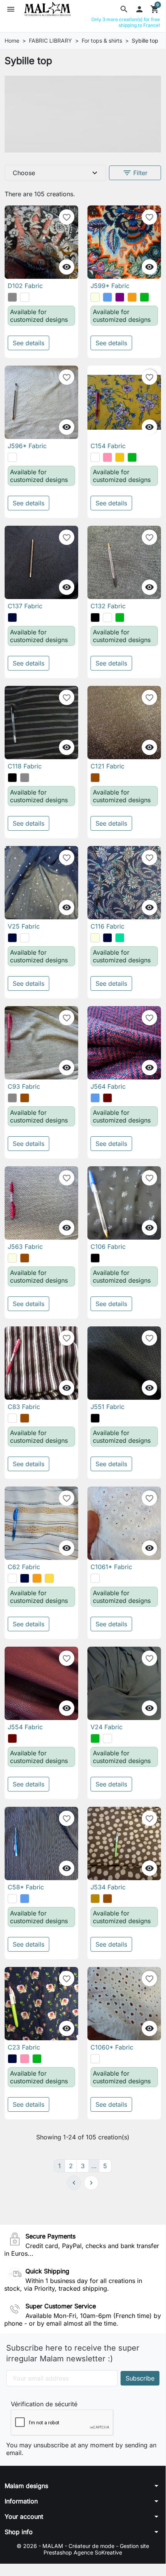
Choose (56, 173)
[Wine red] (107, 1098)
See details (29, 343)
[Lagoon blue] (120, 938)
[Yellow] (120, 457)
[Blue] (107, 297)
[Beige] (95, 297)
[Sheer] (25, 297)
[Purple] (120, 297)
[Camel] (95, 1899)
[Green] (144, 297)
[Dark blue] (12, 618)
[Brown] (95, 778)
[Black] (95, 618)
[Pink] (107, 457)
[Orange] (132, 297)
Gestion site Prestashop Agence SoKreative (96, 2549)
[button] (124, 9)
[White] (12, 457)
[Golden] (49, 1578)
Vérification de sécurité (44, 2404)
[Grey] (12, 297)
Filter (135, 173)
